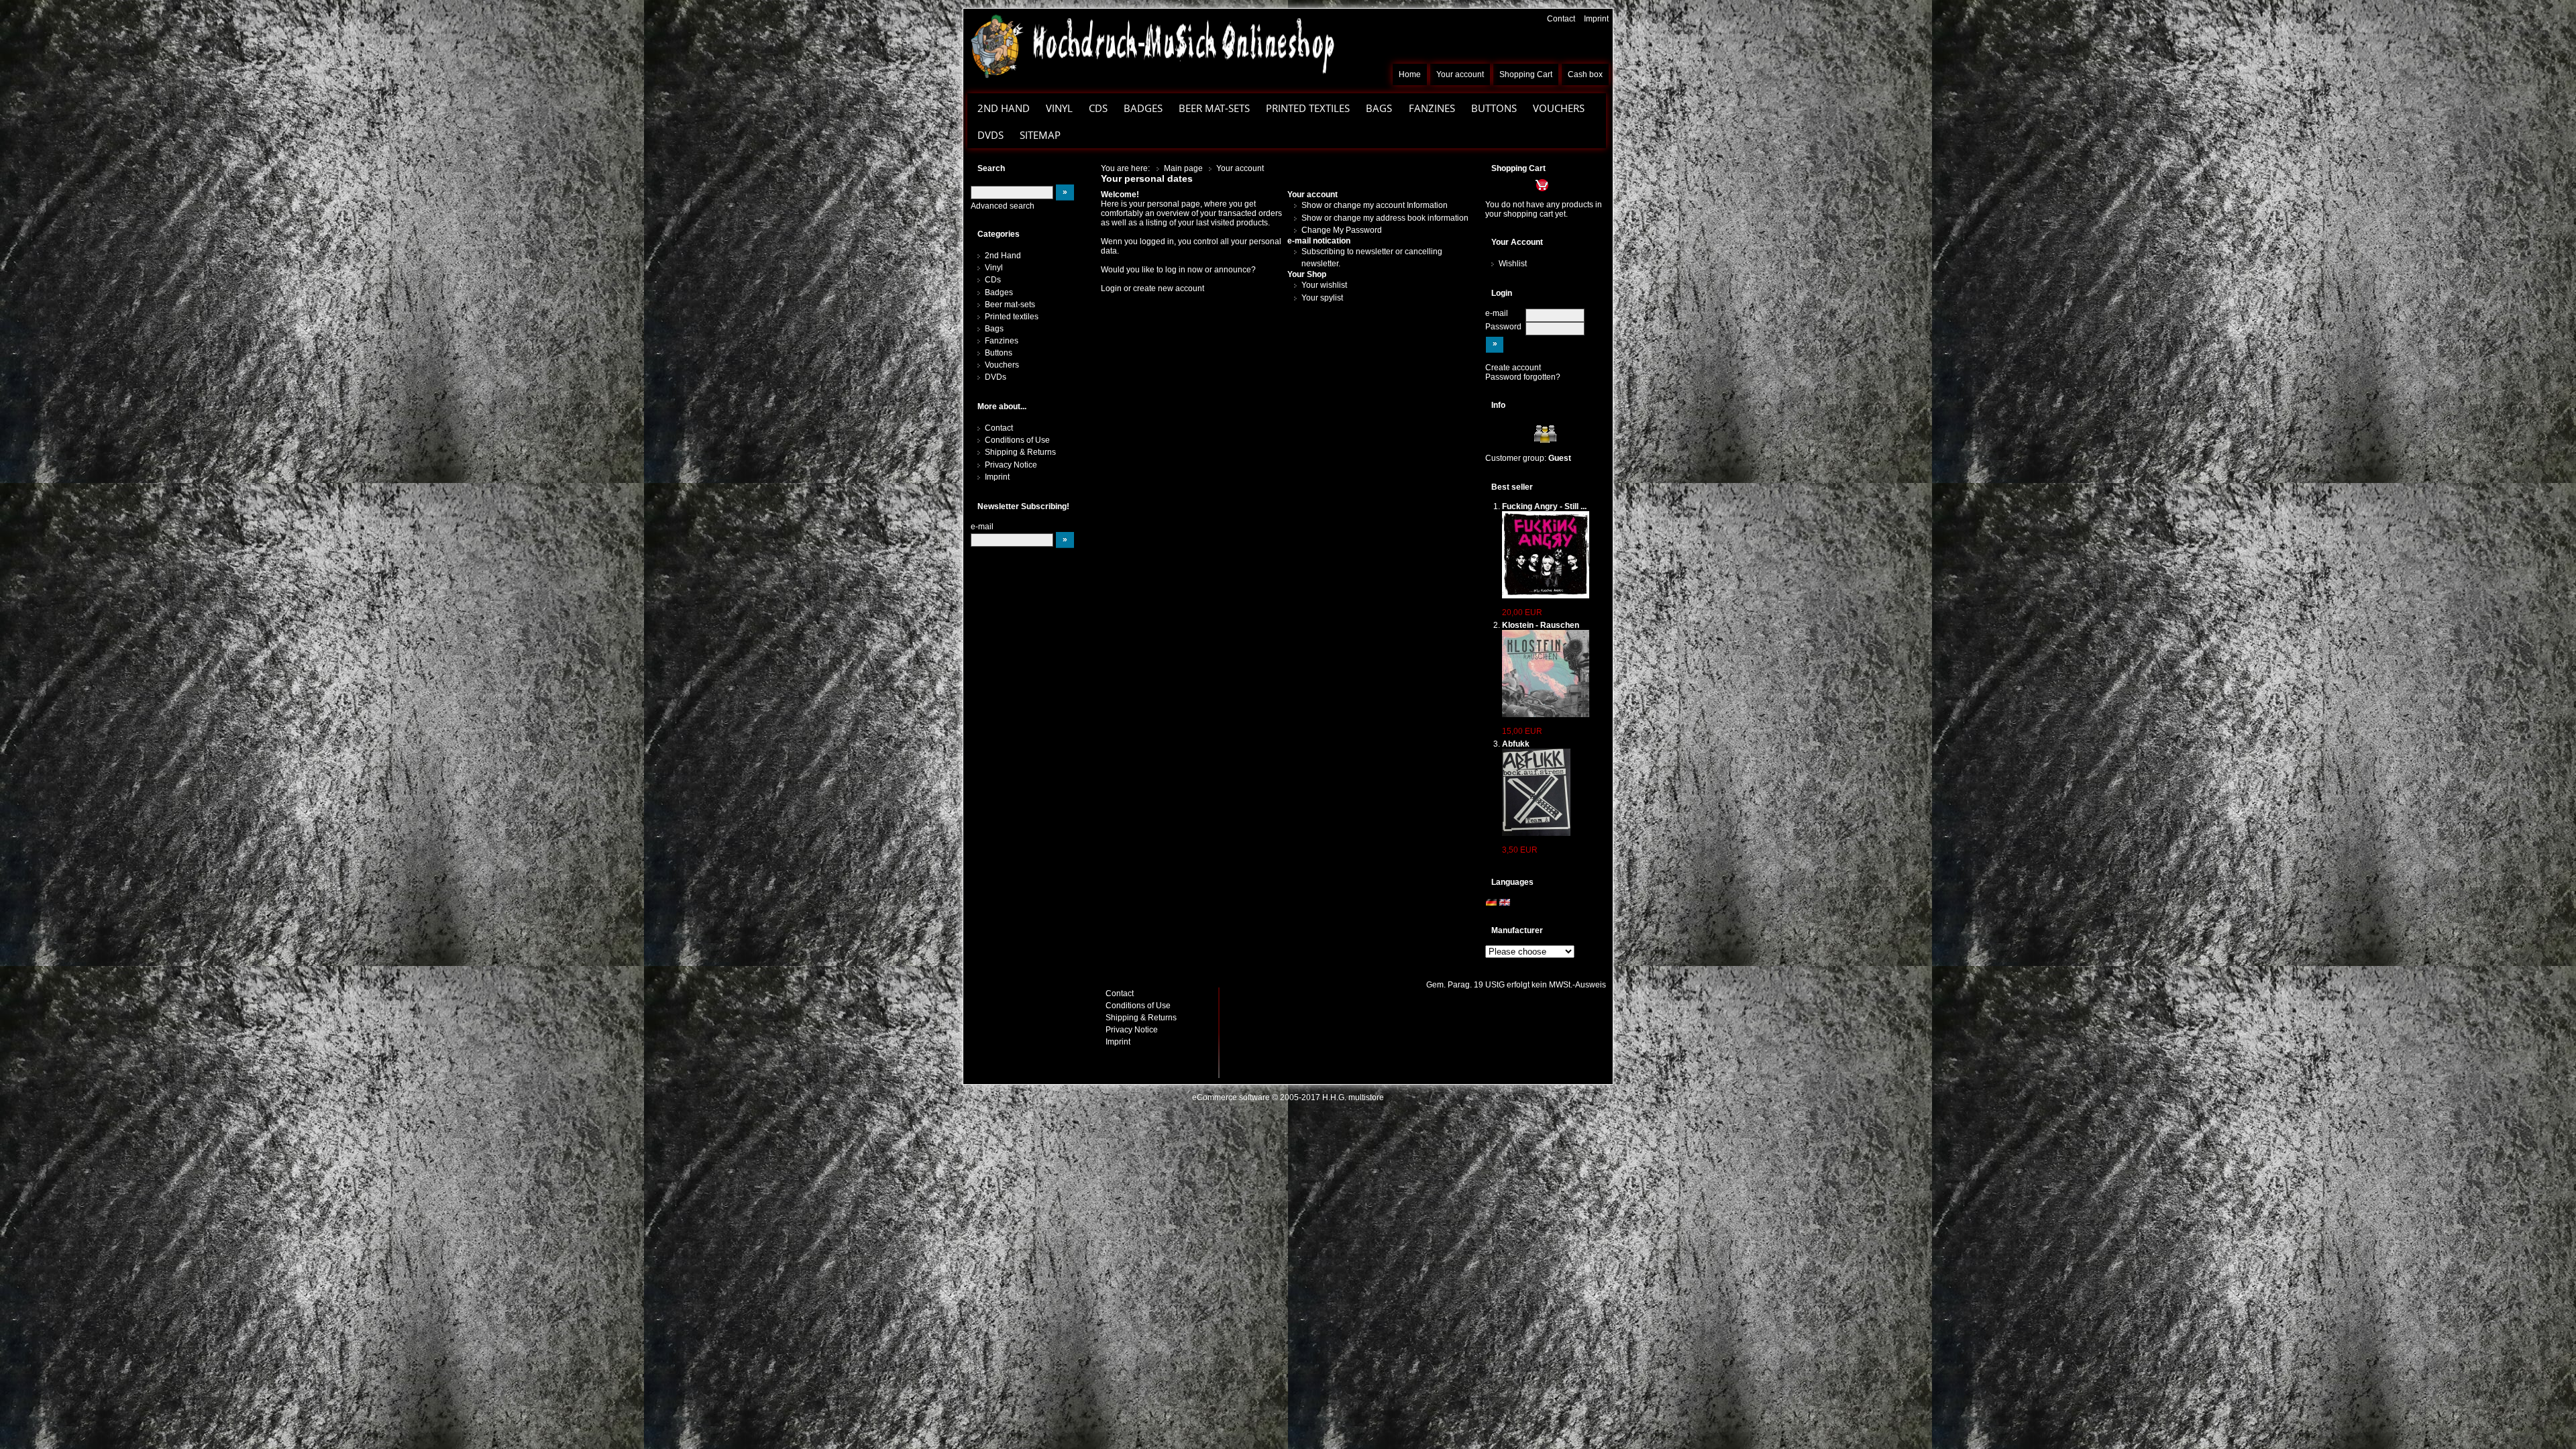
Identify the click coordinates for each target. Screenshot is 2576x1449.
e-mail (1497, 313)
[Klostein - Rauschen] (1546, 674)
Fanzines (1432, 108)
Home (1410, 74)
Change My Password (1342, 230)
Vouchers (1559, 108)
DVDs (990, 135)
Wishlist (1513, 264)
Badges (1143, 108)
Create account (1513, 368)
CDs (1098, 108)
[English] (1505, 902)
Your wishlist (1324, 285)
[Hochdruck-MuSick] (1152, 46)
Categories (999, 234)
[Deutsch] (1491, 902)
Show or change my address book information (1385, 218)
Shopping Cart (1526, 74)
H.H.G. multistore (1353, 1097)
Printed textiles (1308, 108)
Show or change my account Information (1375, 205)
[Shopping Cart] (1517, 184)
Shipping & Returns (1020, 452)
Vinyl (1059, 108)
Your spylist (1322, 298)
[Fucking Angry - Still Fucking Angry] (1546, 555)
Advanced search (1003, 206)
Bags (1379, 108)
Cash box (1585, 74)
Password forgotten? (1523, 377)
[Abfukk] (1536, 792)
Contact (1561, 19)
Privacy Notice (1011, 465)
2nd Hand (1004, 108)
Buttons (1494, 108)
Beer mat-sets (1214, 108)
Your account (1460, 74)
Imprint (1596, 19)
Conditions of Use (1017, 440)
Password (1503, 327)
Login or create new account (1152, 288)
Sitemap (1040, 135)
